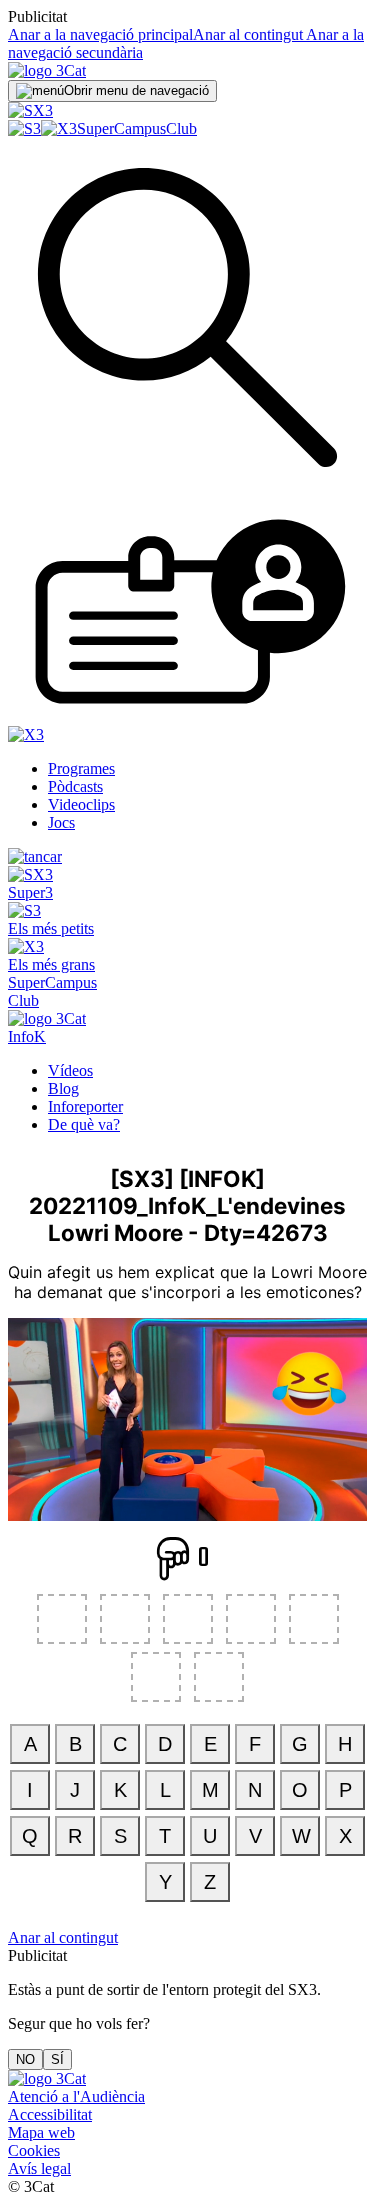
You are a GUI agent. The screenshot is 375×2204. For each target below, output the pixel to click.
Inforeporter (85, 1106)
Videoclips (81, 804)
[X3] (59, 128)
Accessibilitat (50, 2114)
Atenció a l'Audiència (76, 2096)
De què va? (84, 1124)
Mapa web (41, 2132)
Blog (63, 1088)
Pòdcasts (75, 786)
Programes (81, 768)
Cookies (34, 2150)
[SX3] (30, 110)
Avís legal (39, 2168)
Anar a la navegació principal (100, 34)
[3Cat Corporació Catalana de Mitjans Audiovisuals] (47, 2078)
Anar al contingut (248, 34)
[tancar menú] (35, 856)
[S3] (24, 128)
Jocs (61, 822)
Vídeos (70, 1070)
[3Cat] (47, 70)
